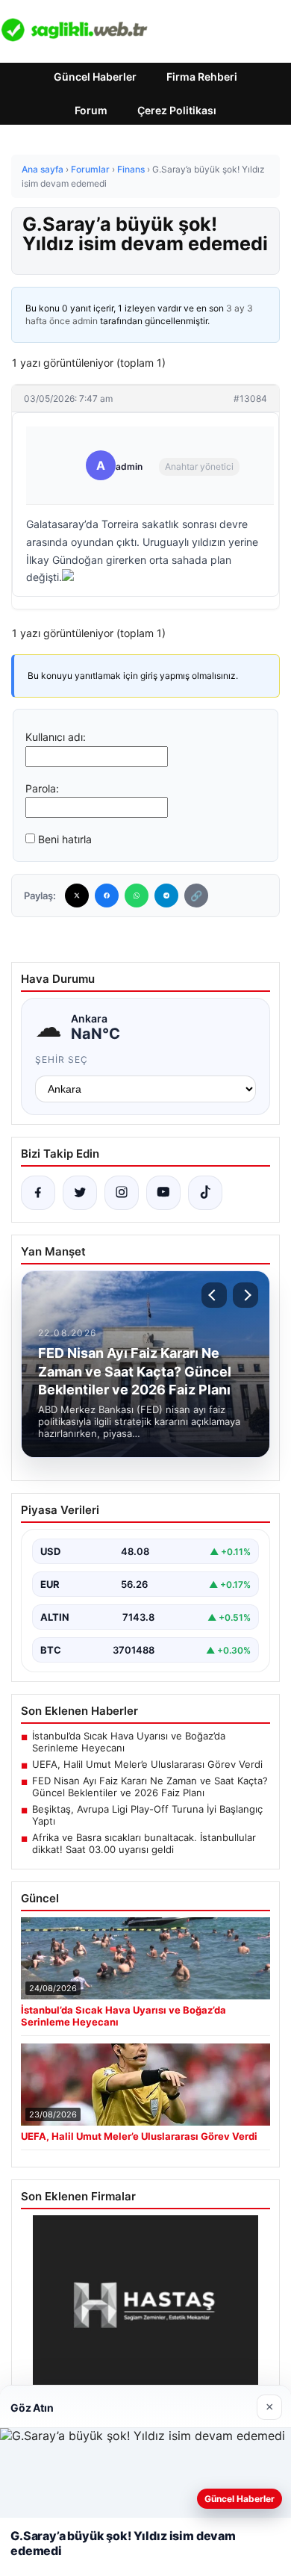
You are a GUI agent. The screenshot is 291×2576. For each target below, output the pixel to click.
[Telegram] (166, 896)
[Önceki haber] (214, 1295)
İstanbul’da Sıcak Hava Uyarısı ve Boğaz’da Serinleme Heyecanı (129, 1742)
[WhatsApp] (137, 896)
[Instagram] (122, 1193)
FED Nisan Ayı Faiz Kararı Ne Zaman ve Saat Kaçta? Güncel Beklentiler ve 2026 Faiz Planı (150, 1787)
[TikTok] (205, 1193)
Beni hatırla (65, 839)
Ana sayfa (43, 169)
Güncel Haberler (95, 77)
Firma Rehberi (202, 77)
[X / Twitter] (80, 1193)
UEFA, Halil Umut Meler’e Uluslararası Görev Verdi (147, 1764)
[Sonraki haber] (245, 1295)
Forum (91, 110)
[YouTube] (163, 1193)
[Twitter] (77, 896)
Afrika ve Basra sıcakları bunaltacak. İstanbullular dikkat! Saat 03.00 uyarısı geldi (144, 1843)
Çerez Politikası (177, 110)
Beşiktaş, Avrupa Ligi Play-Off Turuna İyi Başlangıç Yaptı (147, 1815)
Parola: (42, 788)
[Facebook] (107, 896)
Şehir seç (62, 1059)
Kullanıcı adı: (56, 737)
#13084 (250, 398)
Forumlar (90, 169)
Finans (131, 169)
